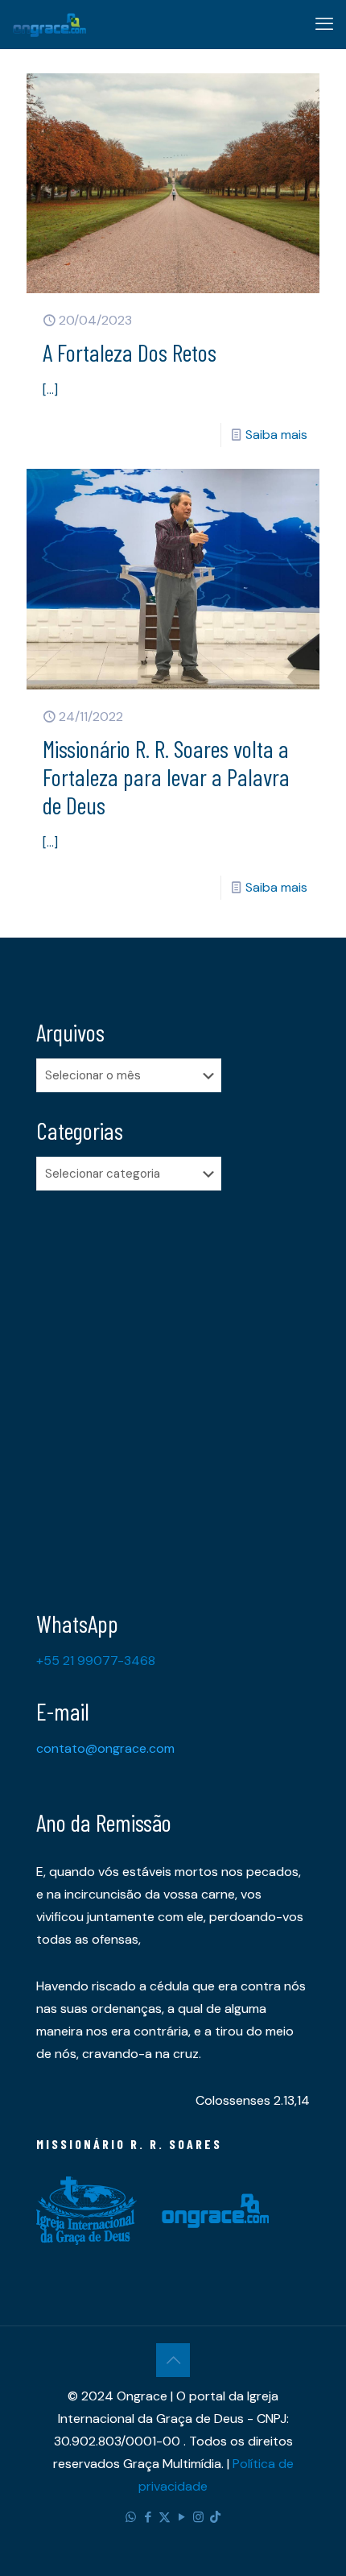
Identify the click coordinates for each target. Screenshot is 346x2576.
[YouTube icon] (181, 2517)
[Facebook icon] (148, 2517)
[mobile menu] (324, 24)
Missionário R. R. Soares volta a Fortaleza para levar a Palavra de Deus (166, 777)
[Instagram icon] (198, 2517)
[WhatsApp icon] (131, 2517)
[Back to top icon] (173, 2360)
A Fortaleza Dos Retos (130, 352)
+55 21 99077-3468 (96, 1661)
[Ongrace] (49, 24)
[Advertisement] (173, 1388)
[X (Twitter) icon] (165, 2517)
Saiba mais (276, 435)
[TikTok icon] (215, 2517)
